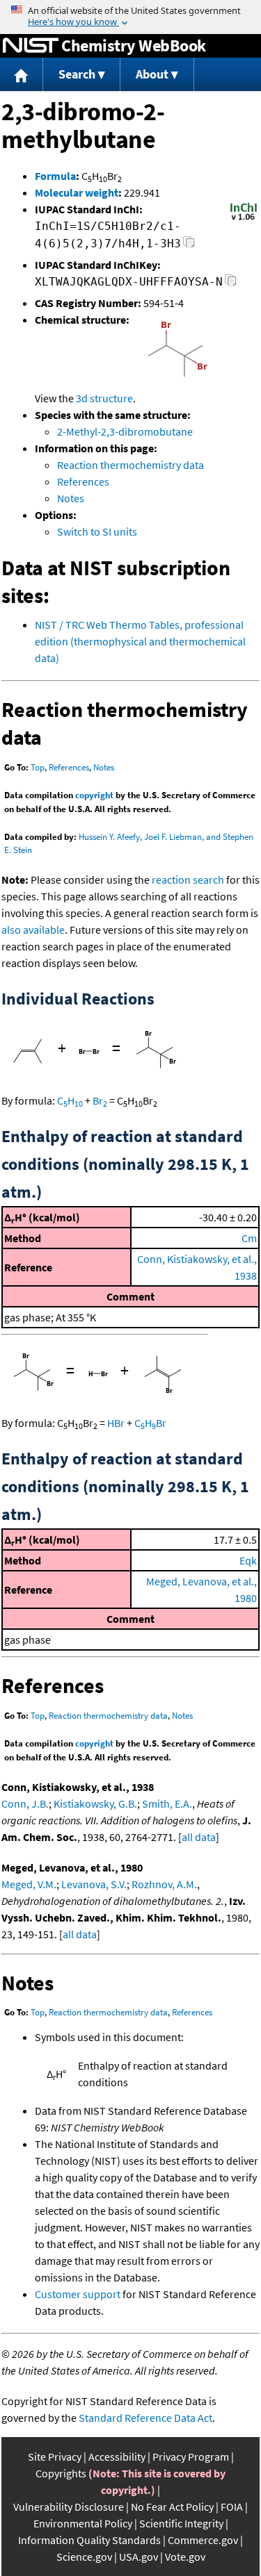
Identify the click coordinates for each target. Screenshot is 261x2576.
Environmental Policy (83, 2523)
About (152, 74)
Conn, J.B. (25, 1803)
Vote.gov (185, 2557)
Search (77, 74)
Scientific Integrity (181, 2523)
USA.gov (139, 2557)
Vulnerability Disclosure (69, 2507)
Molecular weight (77, 192)
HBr (116, 1423)
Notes (71, 498)
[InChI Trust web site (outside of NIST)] (244, 219)
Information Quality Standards (89, 2540)
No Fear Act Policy (172, 2507)
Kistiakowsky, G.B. (95, 1803)
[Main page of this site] (22, 75)
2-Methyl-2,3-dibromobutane (125, 431)
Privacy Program (191, 2457)
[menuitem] (22, 75)
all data (199, 1837)
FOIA (232, 2507)
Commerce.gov (203, 2540)
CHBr (150, 1423)
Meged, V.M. (29, 1884)
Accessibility (117, 2457)
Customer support (78, 2294)
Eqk (248, 1560)
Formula (55, 176)
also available (33, 930)
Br (100, 1100)
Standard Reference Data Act (145, 2418)
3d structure (104, 398)
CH (70, 1100)
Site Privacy (55, 2457)
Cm (249, 1238)
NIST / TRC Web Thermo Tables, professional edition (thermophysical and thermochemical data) (140, 641)
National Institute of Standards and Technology (31, 46)
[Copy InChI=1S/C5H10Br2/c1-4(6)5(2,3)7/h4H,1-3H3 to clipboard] (189, 246)
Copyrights (61, 2473)
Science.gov (84, 2557)
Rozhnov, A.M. (164, 1884)
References (83, 481)
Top (38, 767)
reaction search (188, 880)
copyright (94, 795)
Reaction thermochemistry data (130, 465)
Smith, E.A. (167, 1803)
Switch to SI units (97, 531)
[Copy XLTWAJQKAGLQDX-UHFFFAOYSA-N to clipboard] (231, 284)
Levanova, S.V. (94, 1884)
